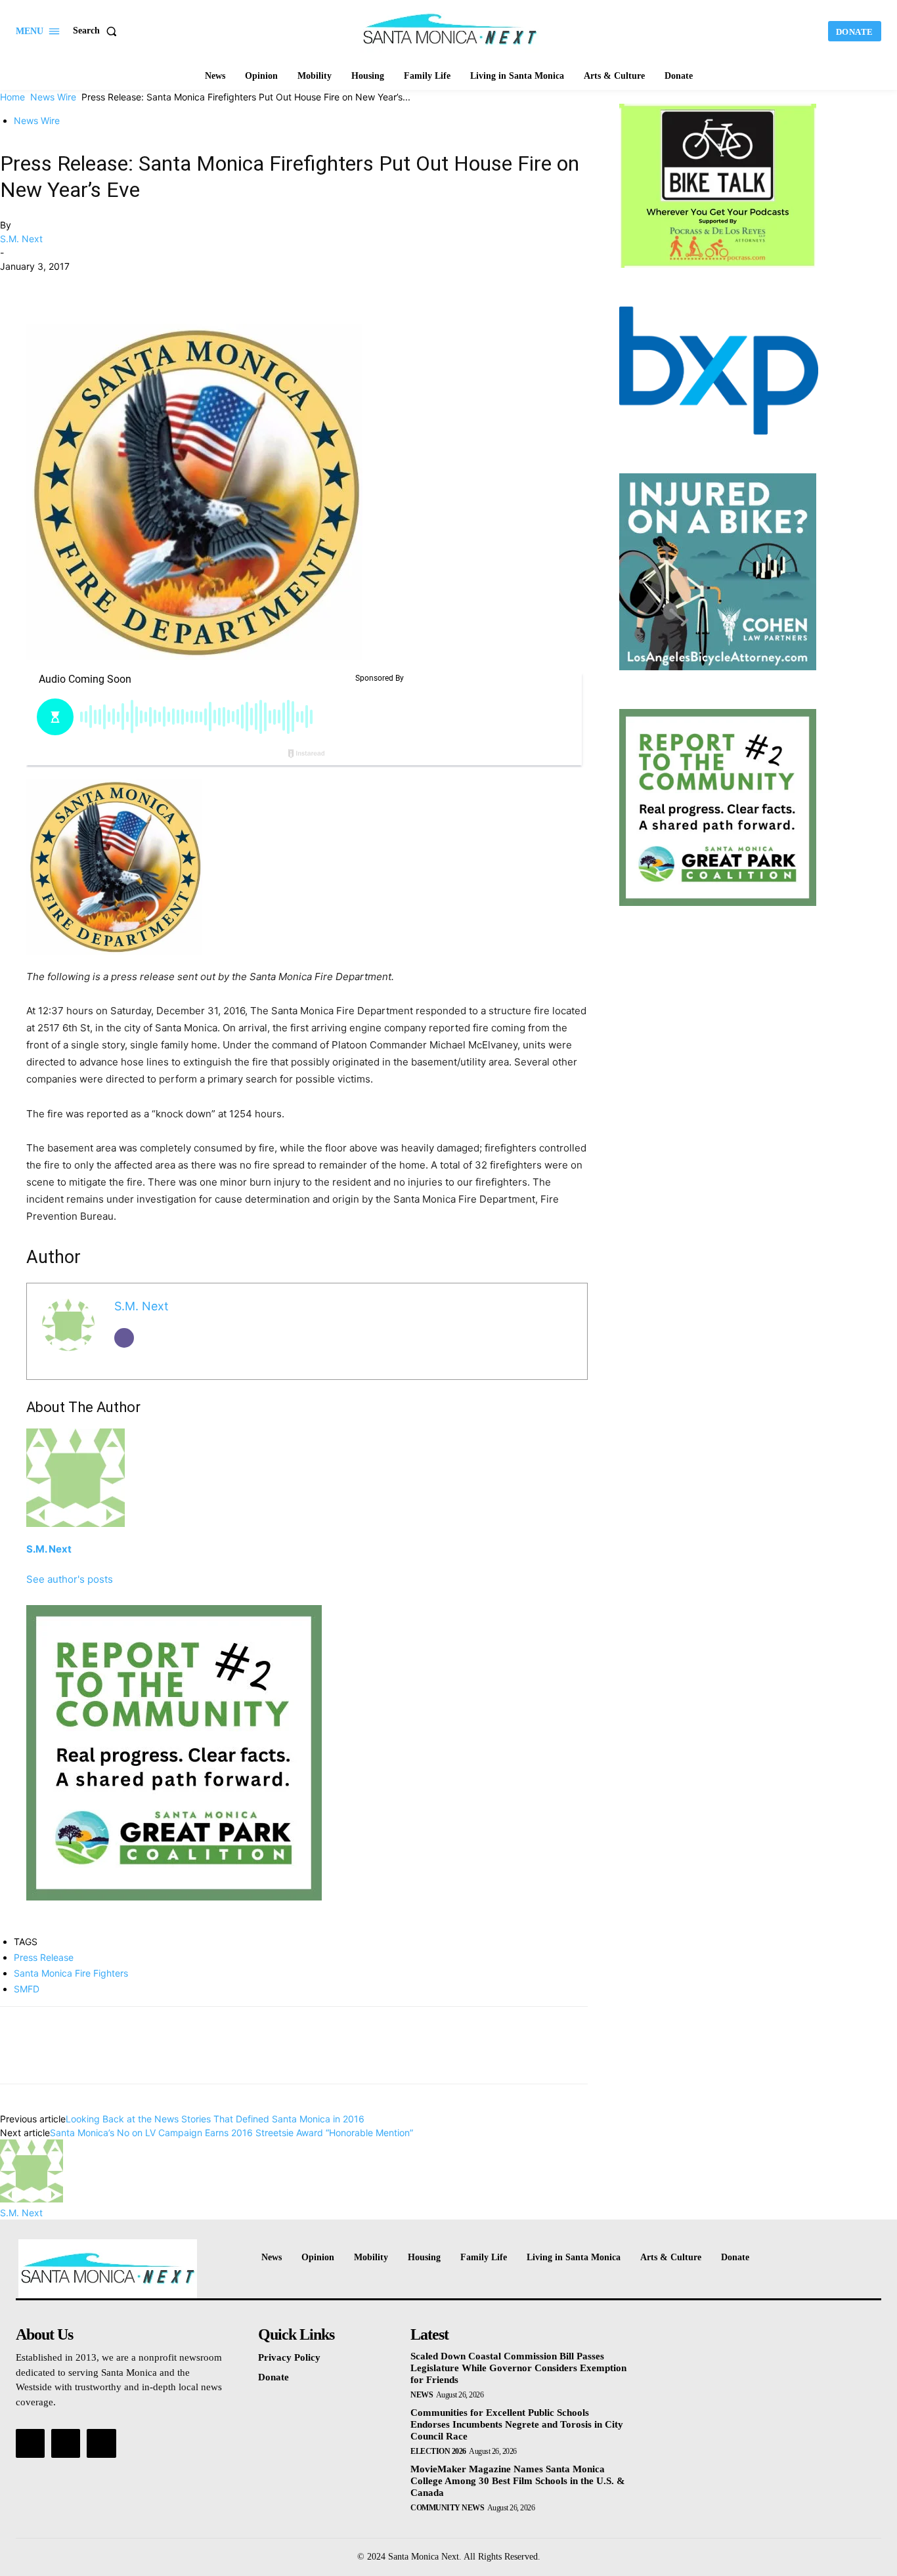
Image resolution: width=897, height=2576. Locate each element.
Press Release (44, 1957)
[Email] (124, 1338)
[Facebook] (13, 286)
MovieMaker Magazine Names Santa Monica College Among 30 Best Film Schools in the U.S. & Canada (518, 2481)
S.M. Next (21, 239)
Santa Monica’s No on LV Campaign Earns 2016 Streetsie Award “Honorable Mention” (231, 2133)
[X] (43, 286)
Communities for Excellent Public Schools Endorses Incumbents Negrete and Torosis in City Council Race (517, 2424)
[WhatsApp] (104, 286)
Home (12, 97)
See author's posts (70, 1579)
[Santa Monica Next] (450, 30)
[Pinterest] (74, 286)
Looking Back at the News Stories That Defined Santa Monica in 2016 (215, 2119)
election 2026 (438, 2451)
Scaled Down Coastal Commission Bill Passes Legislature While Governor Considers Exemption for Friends (518, 2368)
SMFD (27, 1989)
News (422, 2395)
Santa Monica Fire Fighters (71, 1973)
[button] (98, 31)
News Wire (53, 97)
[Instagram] (66, 2443)
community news (447, 2508)
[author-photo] (32, 2199)
